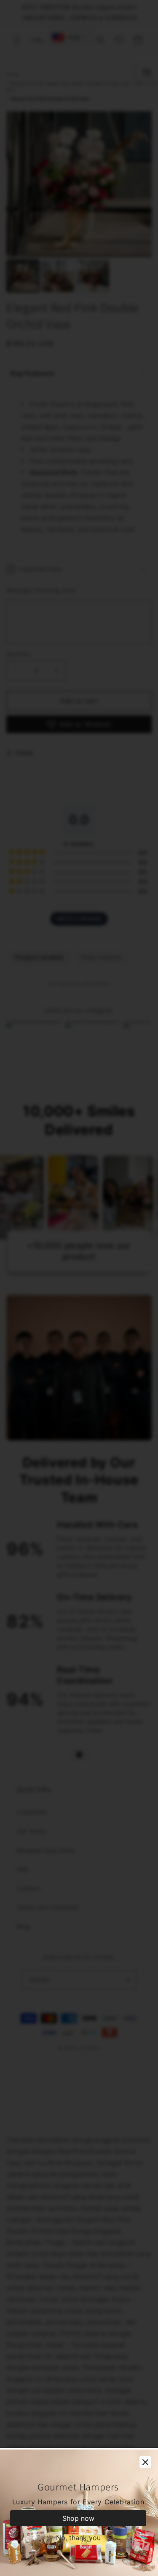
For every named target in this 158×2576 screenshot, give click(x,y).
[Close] (145, 2462)
